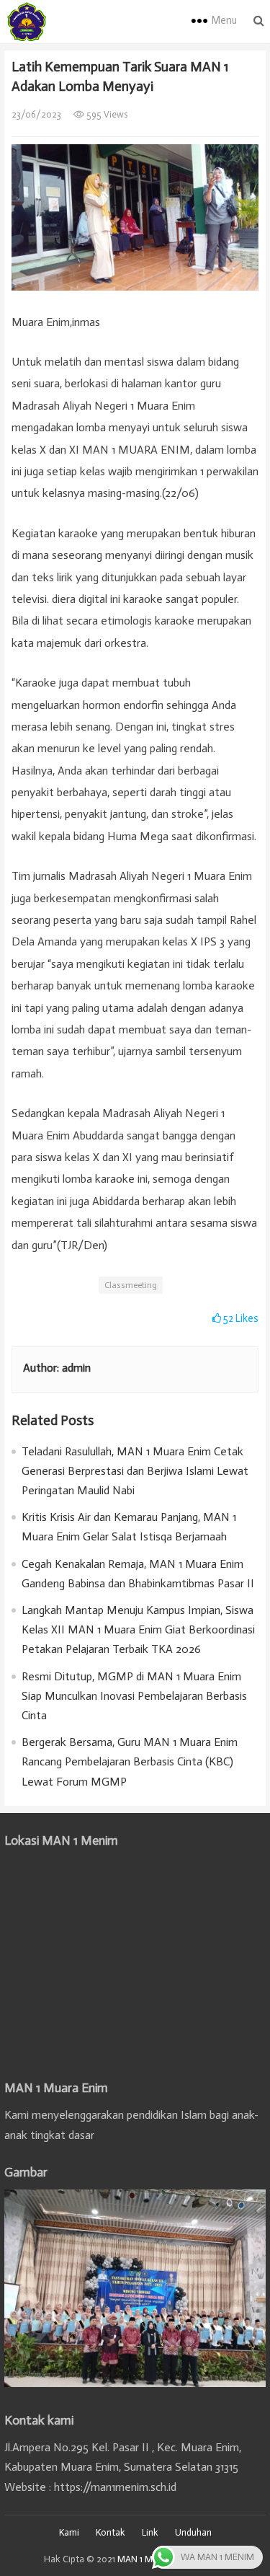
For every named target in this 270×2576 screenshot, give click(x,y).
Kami (69, 2532)
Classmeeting (131, 1285)
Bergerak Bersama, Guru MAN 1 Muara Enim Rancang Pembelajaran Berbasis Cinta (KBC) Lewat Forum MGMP (130, 1761)
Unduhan (193, 2532)
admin (76, 1368)
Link (150, 2532)
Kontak (111, 2532)
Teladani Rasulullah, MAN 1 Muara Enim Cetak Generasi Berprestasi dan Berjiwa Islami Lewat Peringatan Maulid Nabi (135, 1471)
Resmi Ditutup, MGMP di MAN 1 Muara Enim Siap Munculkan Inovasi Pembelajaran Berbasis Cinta (134, 1696)
